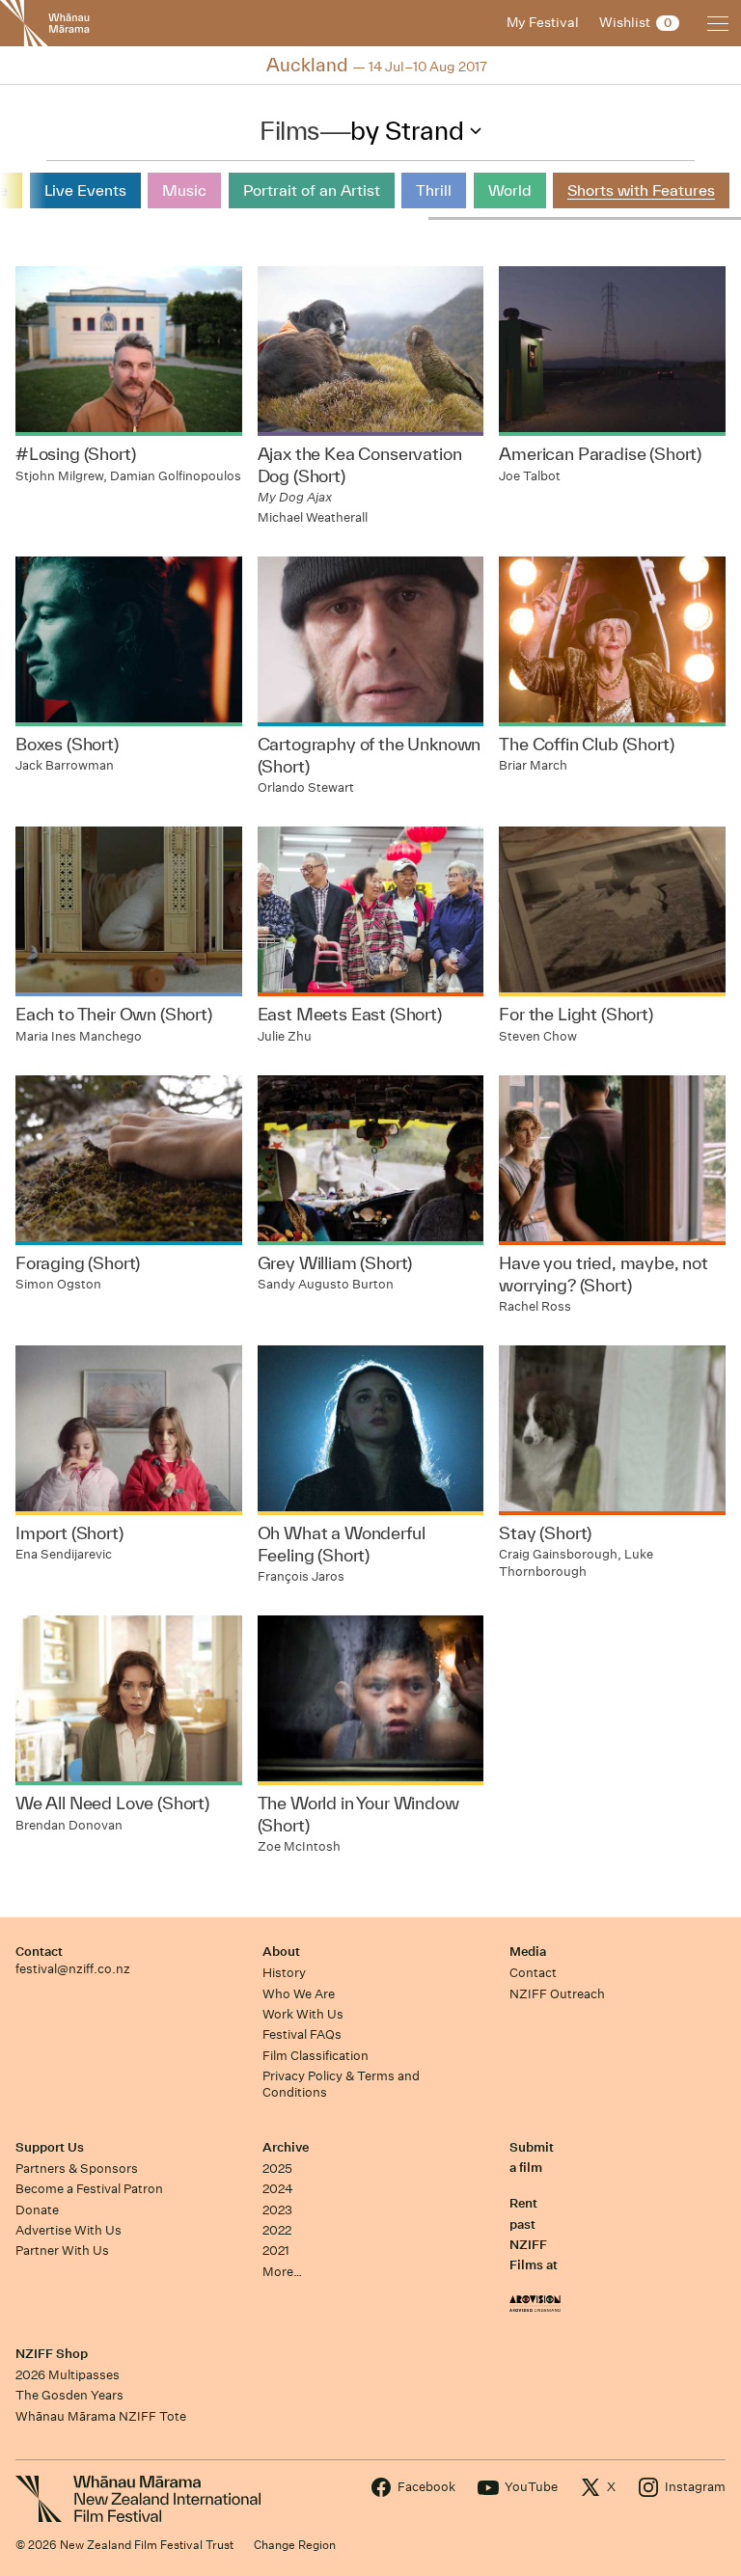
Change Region (295, 2545)
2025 (277, 2169)
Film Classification (316, 2056)
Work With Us (303, 2014)
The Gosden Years (69, 2395)
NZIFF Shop (52, 2354)
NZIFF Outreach (557, 1994)
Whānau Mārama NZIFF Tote (101, 2416)
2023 (277, 2210)
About (281, 1952)
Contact (39, 1952)
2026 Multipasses (68, 2375)
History (284, 1973)
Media (528, 1952)
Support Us (50, 2147)
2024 (278, 2189)
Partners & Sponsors (77, 2169)
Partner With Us (62, 2251)
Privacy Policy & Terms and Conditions (341, 2084)
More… (282, 2272)
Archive (286, 2147)
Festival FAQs (302, 2034)
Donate (37, 2210)
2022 (277, 2230)
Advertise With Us (69, 2230)
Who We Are (299, 1994)
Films (289, 130)
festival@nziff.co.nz (73, 1969)
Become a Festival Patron (89, 2189)
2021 (276, 2251)
